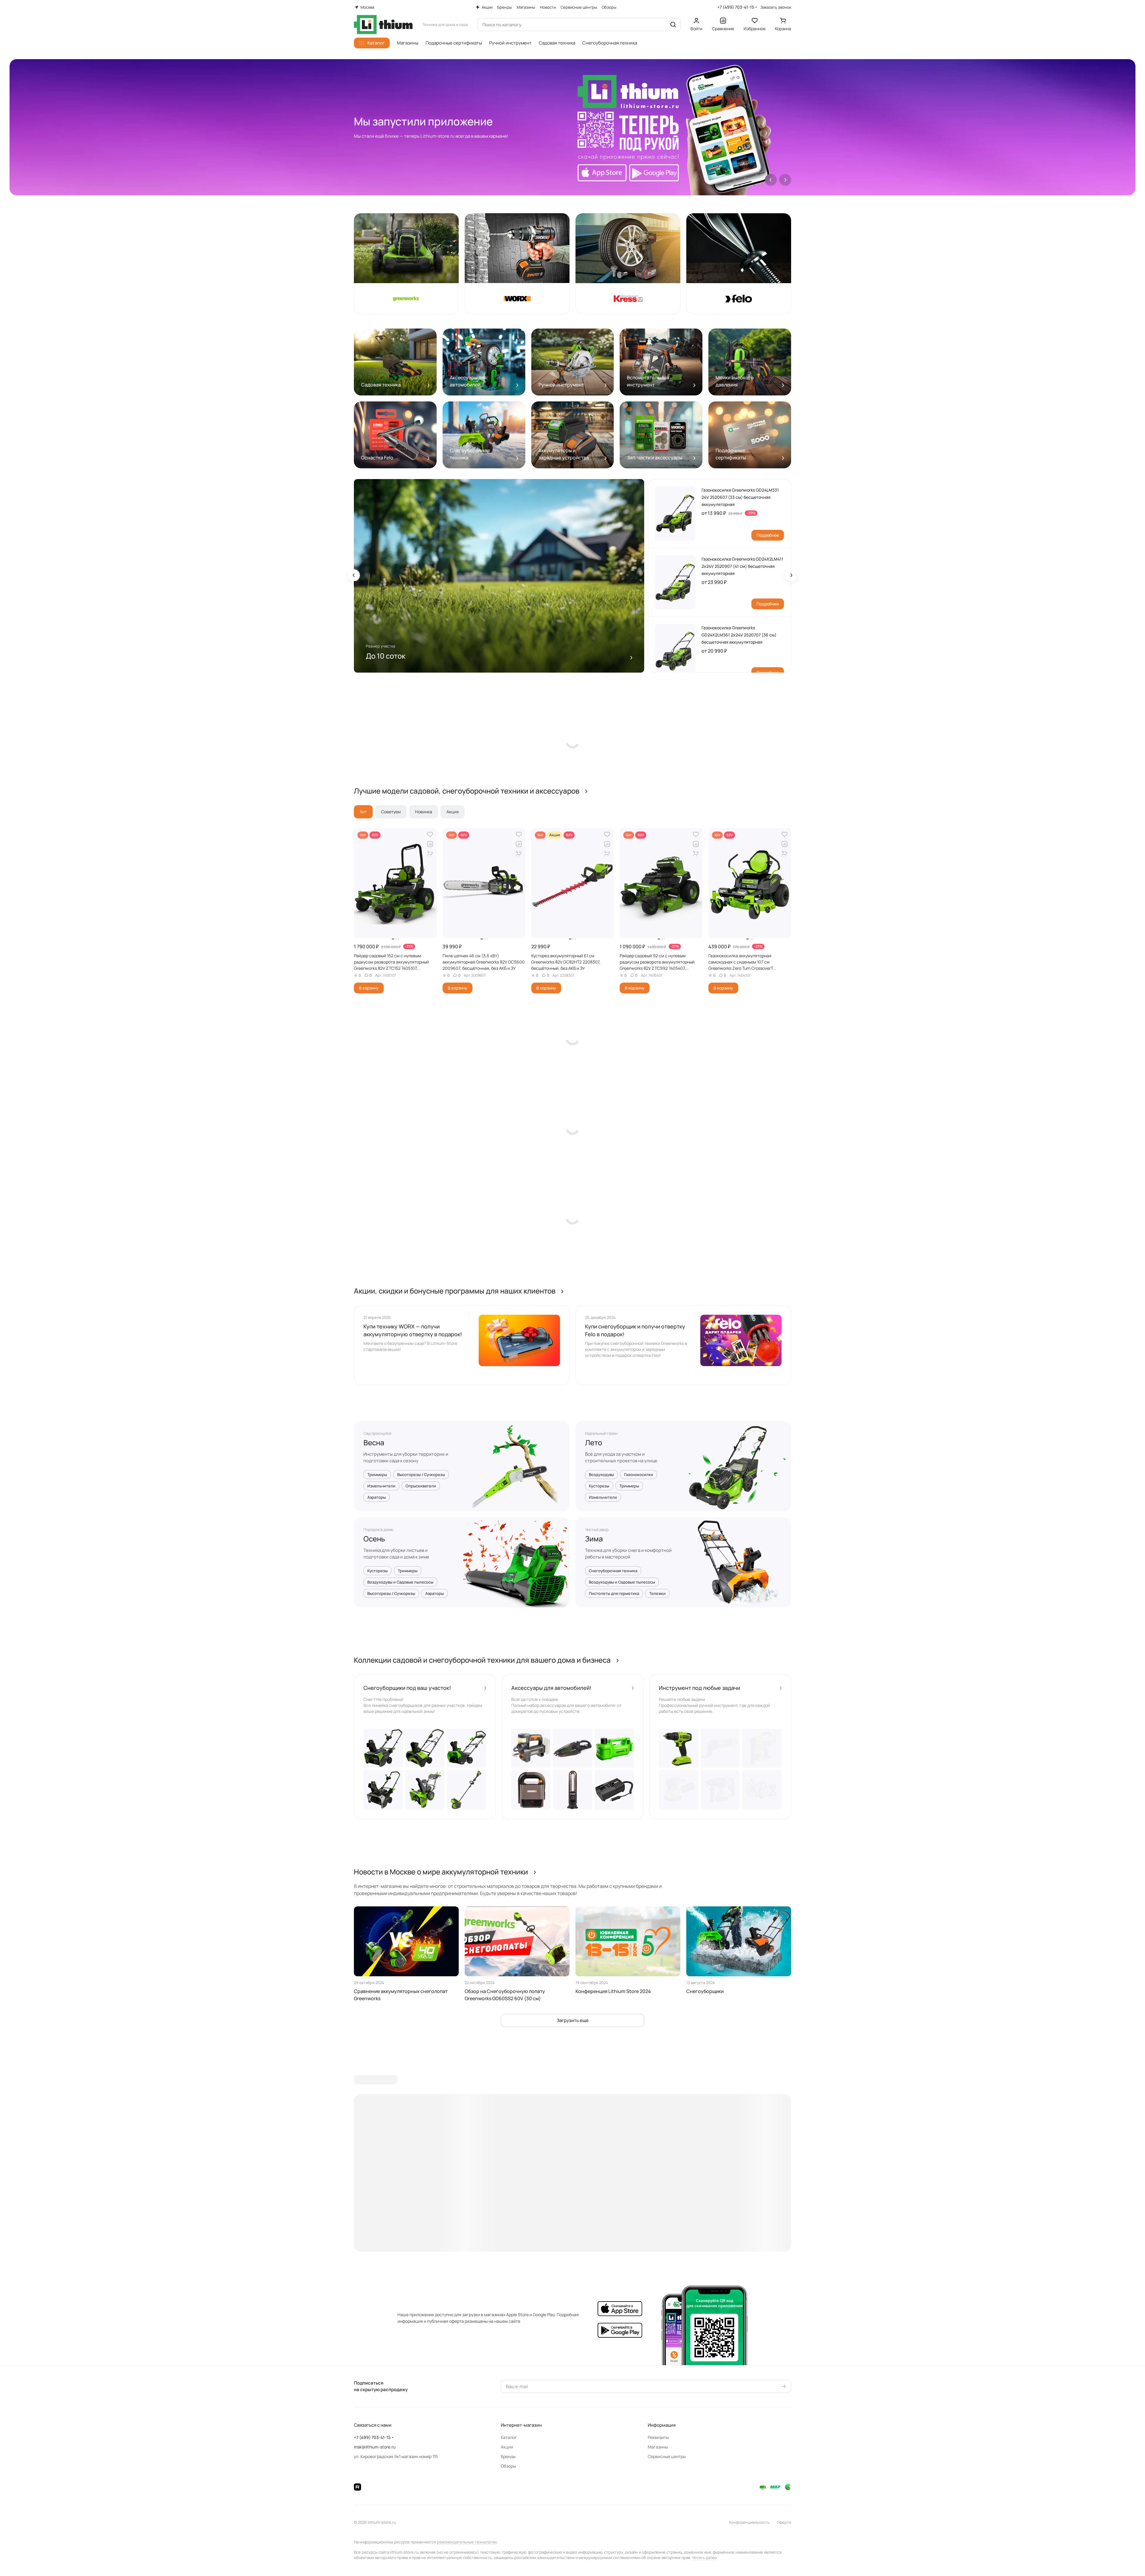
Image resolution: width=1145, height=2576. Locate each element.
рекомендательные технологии (467, 2542)
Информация (662, 2425)
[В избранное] (430, 834)
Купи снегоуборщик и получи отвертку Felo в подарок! (635, 1330)
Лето (594, 1443)
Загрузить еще (573, 2020)
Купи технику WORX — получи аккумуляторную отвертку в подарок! (413, 1330)
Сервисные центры (667, 2456)
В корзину (369, 988)
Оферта (784, 2522)
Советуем (391, 812)
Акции (507, 2447)
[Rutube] (357, 2487)
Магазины (658, 2447)
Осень (374, 1539)
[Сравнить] (430, 844)
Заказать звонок (776, 7)
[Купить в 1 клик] (430, 854)
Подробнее (768, 535)
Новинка (424, 812)
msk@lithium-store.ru (375, 2447)
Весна (374, 1443)
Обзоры (508, 2466)
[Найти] (673, 24)
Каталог (509, 2437)
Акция (453, 812)
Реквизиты (658, 2437)
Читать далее (705, 2557)
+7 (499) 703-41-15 (736, 7)
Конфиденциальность (749, 2522)
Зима (594, 1539)
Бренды (508, 2456)
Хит (363, 812)
